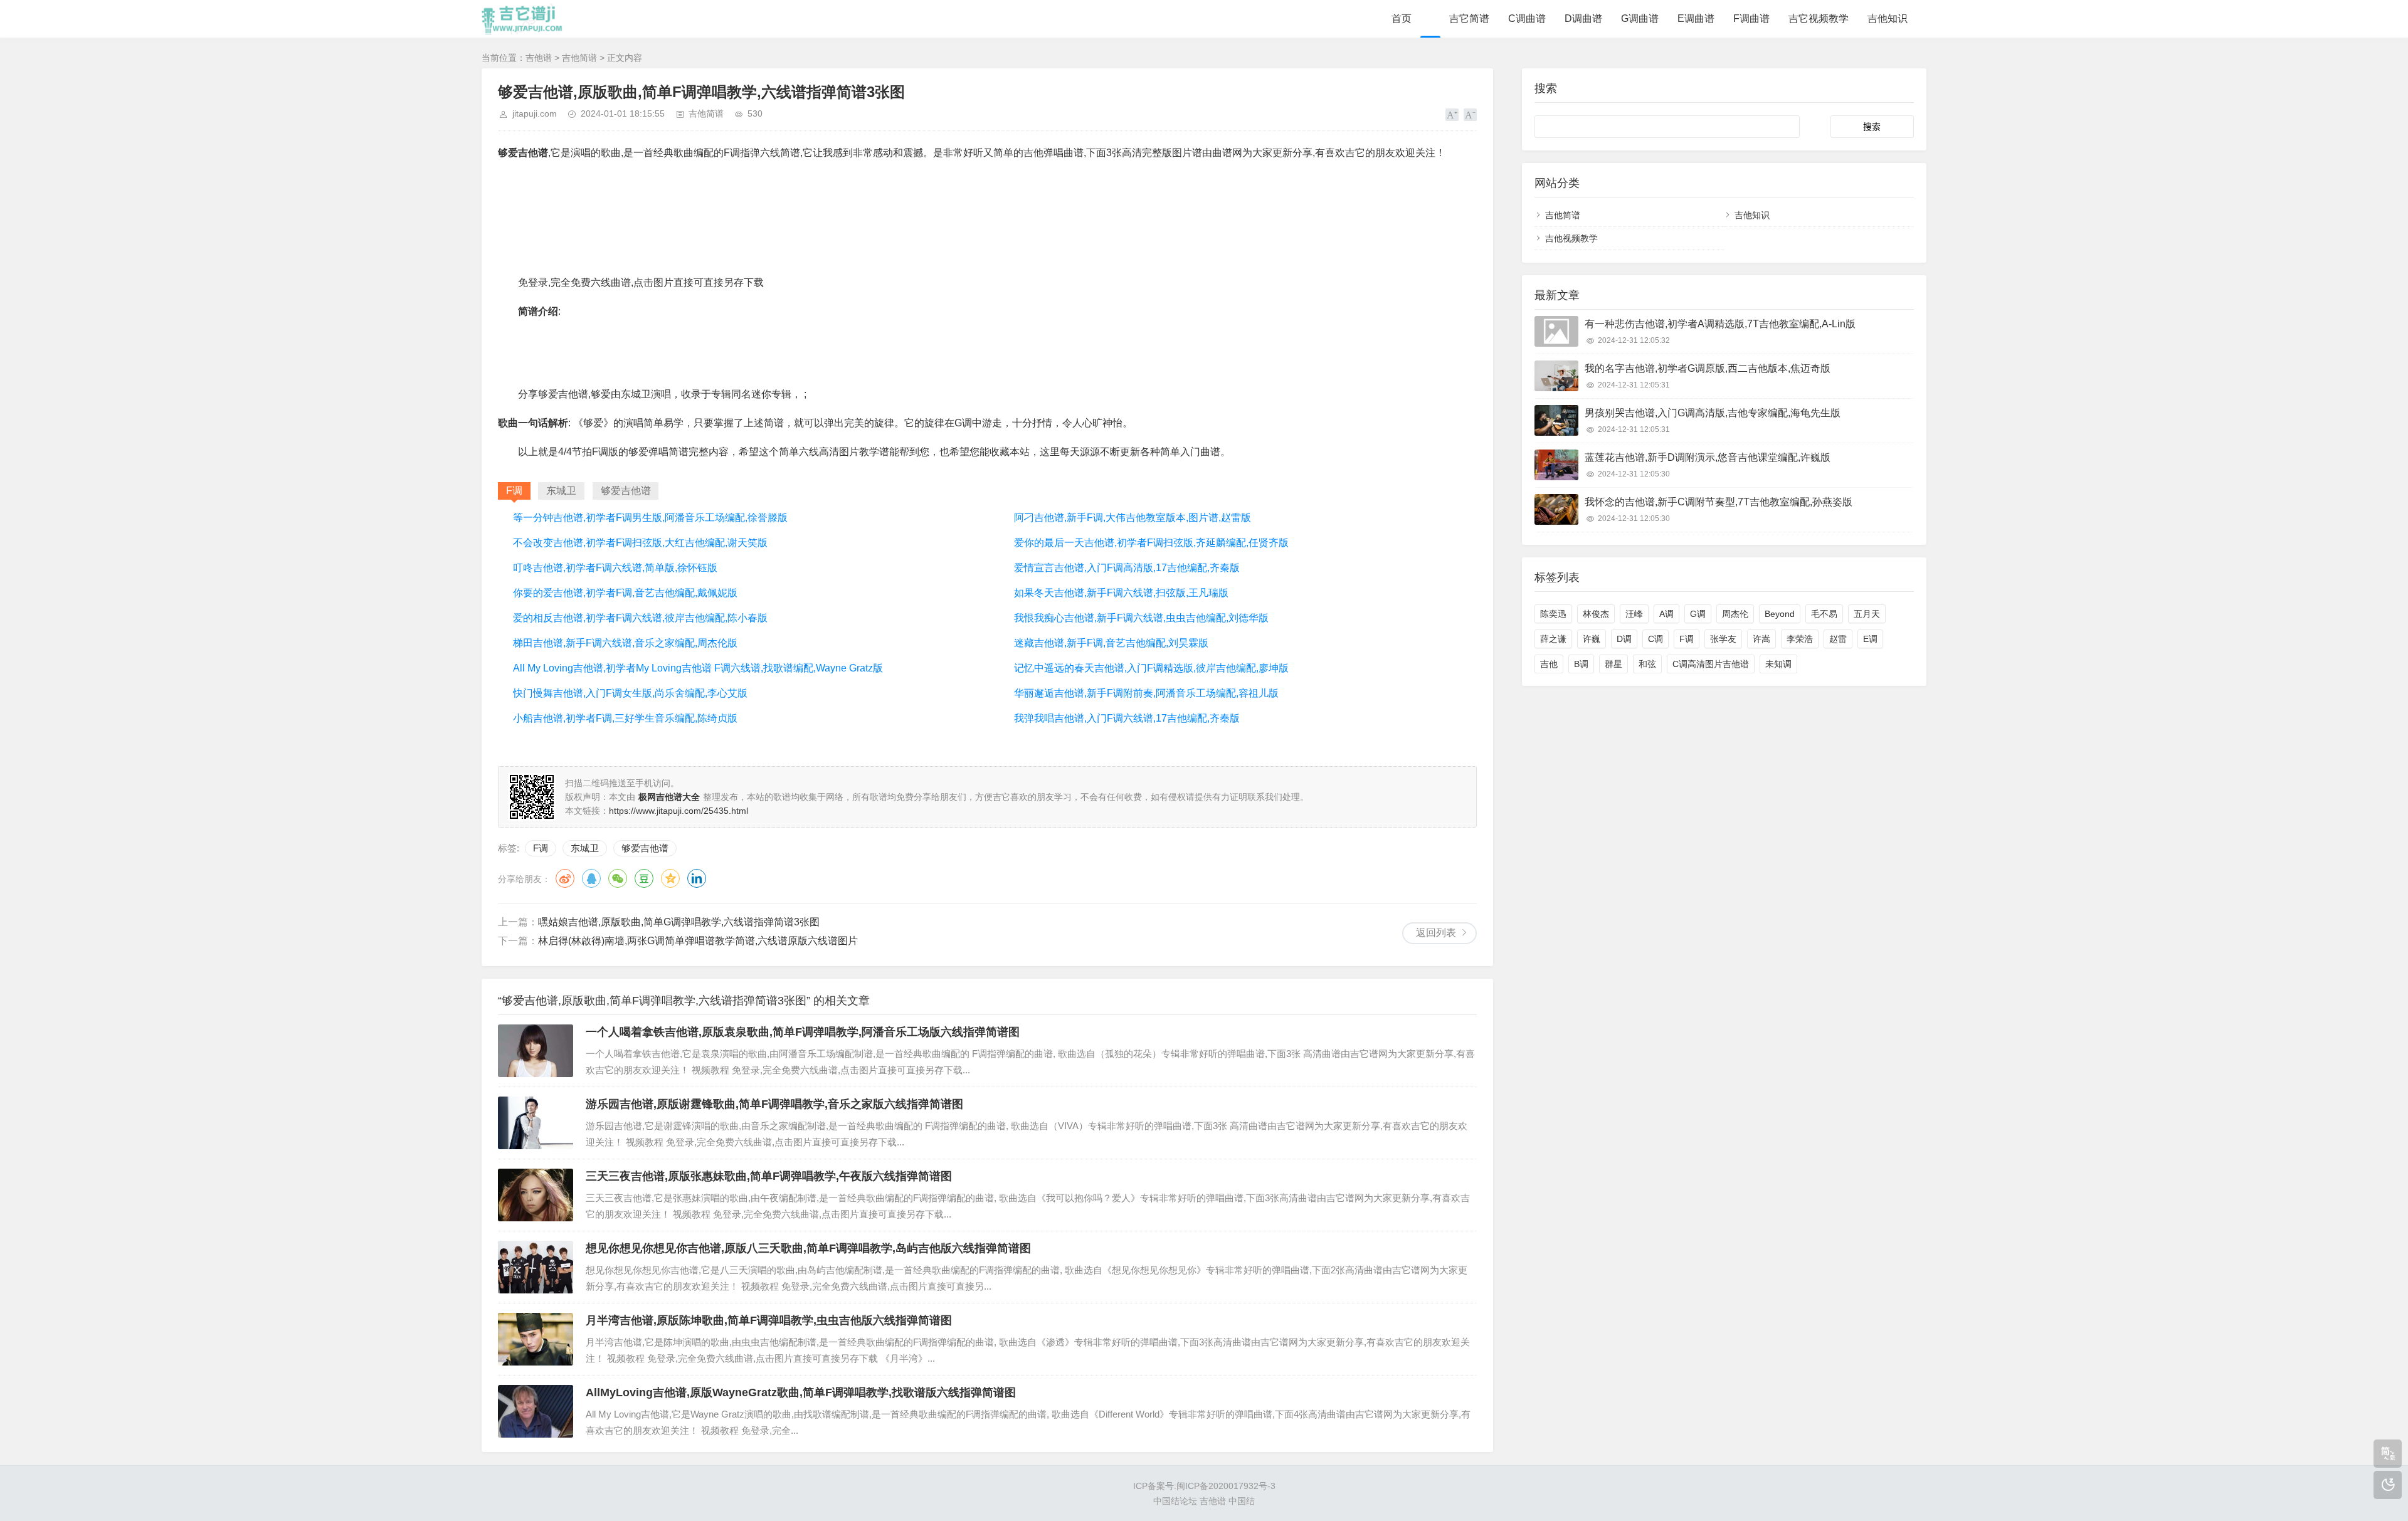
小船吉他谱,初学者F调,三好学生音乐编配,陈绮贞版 (625, 718)
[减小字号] (1470, 115)
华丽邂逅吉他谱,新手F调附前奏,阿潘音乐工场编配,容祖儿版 (1146, 693)
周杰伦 (1735, 614)
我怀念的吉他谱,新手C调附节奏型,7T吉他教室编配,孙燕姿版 (1719, 502)
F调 (541, 848)
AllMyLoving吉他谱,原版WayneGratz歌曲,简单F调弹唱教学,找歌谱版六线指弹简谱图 (801, 1392)
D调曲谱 (1583, 18)
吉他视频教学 (1571, 238)
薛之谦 (1553, 639)
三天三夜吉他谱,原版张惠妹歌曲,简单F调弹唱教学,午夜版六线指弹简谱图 (769, 1176)
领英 (697, 878)
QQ (591, 878)
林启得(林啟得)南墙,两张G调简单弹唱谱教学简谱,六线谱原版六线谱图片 (698, 941)
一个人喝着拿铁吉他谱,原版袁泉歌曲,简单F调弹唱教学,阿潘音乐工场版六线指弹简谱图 (803, 1032)
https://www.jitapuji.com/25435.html (679, 811)
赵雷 (1838, 639)
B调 (1581, 664)
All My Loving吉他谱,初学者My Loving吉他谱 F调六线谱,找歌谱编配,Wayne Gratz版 (698, 668)
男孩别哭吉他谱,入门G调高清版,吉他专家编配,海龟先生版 (1713, 413)
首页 (1402, 18)
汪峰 (1634, 614)
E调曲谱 (1696, 18)
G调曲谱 (1640, 18)
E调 (1870, 639)
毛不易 (1824, 614)
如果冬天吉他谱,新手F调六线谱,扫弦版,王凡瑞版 (1121, 593)
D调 (1624, 639)
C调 (1655, 639)
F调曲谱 (1751, 18)
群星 (1613, 664)
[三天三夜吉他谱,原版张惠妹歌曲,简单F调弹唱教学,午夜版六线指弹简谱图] (536, 1195)
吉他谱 (539, 58)
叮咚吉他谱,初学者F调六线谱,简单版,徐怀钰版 (615, 568)
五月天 (1867, 614)
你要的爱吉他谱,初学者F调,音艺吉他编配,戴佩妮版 (625, 593)
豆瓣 (644, 878)
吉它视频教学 (1819, 18)
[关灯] (2388, 1485)
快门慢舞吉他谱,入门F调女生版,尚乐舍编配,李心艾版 (630, 693)
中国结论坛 (1175, 1501)
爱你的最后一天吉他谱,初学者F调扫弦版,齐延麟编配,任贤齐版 (1151, 543)
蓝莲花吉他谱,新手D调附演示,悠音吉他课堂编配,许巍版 (1708, 457)
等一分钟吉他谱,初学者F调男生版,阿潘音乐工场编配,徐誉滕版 (650, 518)
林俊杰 (1596, 614)
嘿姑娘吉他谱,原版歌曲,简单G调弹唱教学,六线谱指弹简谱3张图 (679, 922)
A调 (1666, 614)
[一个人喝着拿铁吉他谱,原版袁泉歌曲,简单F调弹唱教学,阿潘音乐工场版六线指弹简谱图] (536, 1051)
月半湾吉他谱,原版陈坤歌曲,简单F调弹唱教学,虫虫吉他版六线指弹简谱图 (769, 1320)
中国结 (1242, 1501)
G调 (1698, 614)
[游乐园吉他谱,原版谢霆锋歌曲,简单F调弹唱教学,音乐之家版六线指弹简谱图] (536, 1123)
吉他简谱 (579, 58)
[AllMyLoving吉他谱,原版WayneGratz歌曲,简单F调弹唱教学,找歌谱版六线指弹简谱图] (536, 1411)
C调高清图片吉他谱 (1711, 664)
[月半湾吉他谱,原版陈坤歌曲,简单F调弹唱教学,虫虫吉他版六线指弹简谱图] (536, 1339)
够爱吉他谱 (645, 848)
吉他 (1549, 664)
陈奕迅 (1553, 614)
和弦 (1647, 664)
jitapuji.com (535, 113)
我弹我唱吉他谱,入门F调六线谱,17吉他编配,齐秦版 (1127, 718)
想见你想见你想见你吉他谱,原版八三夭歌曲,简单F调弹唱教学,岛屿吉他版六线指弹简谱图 (808, 1248)
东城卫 (585, 848)
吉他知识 (1888, 18)
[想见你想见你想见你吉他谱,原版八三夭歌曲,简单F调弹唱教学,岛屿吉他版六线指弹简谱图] (536, 1267)
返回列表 (1436, 933)
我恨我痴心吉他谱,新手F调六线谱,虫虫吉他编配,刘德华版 (1141, 618)
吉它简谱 (1469, 18)
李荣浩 (1800, 639)
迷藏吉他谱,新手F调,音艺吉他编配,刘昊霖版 (1111, 643)
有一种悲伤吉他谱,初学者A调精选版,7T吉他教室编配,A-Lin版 (1720, 324)
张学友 (1723, 639)
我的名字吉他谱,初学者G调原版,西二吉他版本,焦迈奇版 (1708, 368)
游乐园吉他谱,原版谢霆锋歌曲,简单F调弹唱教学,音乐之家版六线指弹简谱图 (774, 1104)
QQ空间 (670, 878)
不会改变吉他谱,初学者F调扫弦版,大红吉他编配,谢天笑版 (640, 543)
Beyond (1780, 614)
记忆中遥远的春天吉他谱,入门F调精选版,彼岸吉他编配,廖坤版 (1151, 668)
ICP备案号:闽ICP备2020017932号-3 (1204, 1486)
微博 (565, 878)
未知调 (1778, 664)
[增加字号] (1452, 115)
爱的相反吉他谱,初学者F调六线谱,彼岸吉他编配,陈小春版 (640, 618)
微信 (618, 878)
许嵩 (1761, 639)
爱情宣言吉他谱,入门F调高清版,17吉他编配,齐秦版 (1127, 568)
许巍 (1592, 639)
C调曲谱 (1527, 18)
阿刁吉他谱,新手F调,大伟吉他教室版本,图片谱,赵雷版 (1133, 518)
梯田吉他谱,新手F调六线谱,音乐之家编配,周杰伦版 (625, 643)
